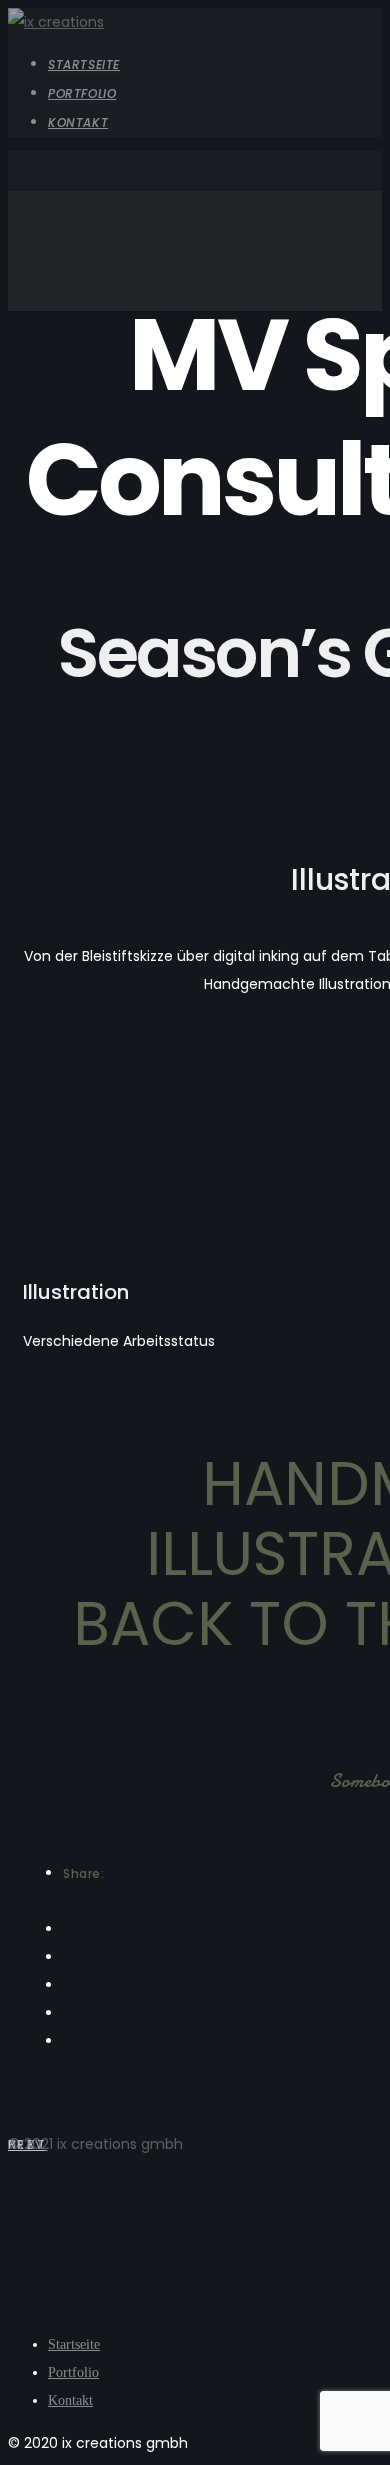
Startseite (84, 64)
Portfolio (82, 93)
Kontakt (78, 122)
